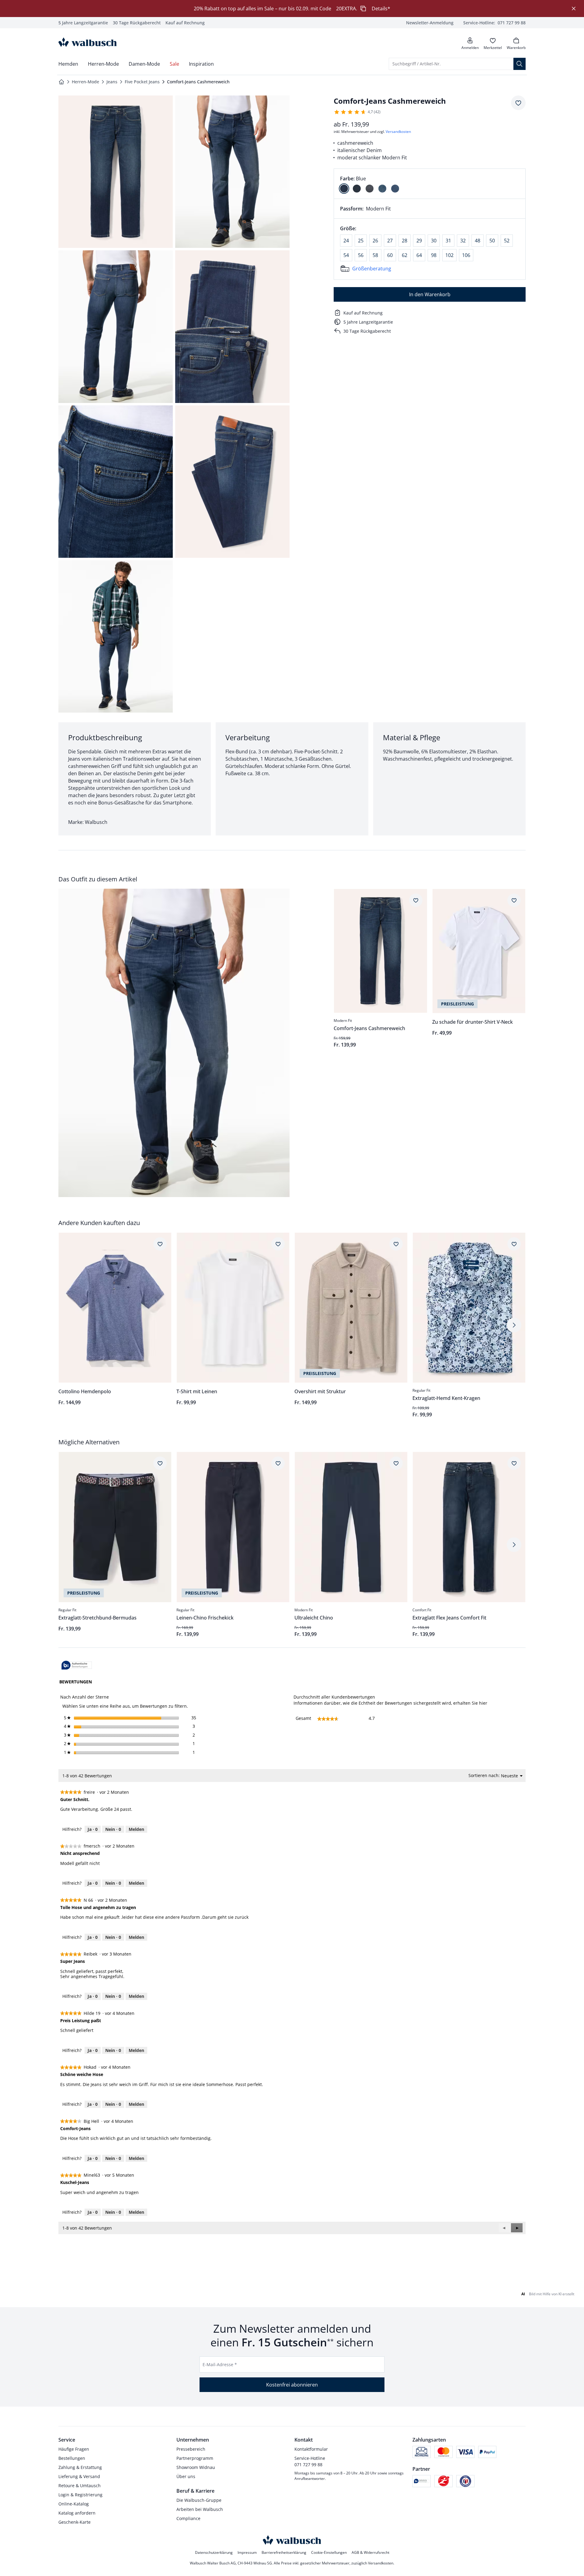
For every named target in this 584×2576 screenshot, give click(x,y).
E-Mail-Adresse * (220, 2364)
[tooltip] (77, 1666)
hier (483, 1703)
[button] (517, 2228)
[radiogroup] (430, 184)
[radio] (344, 189)
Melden (136, 1829)
